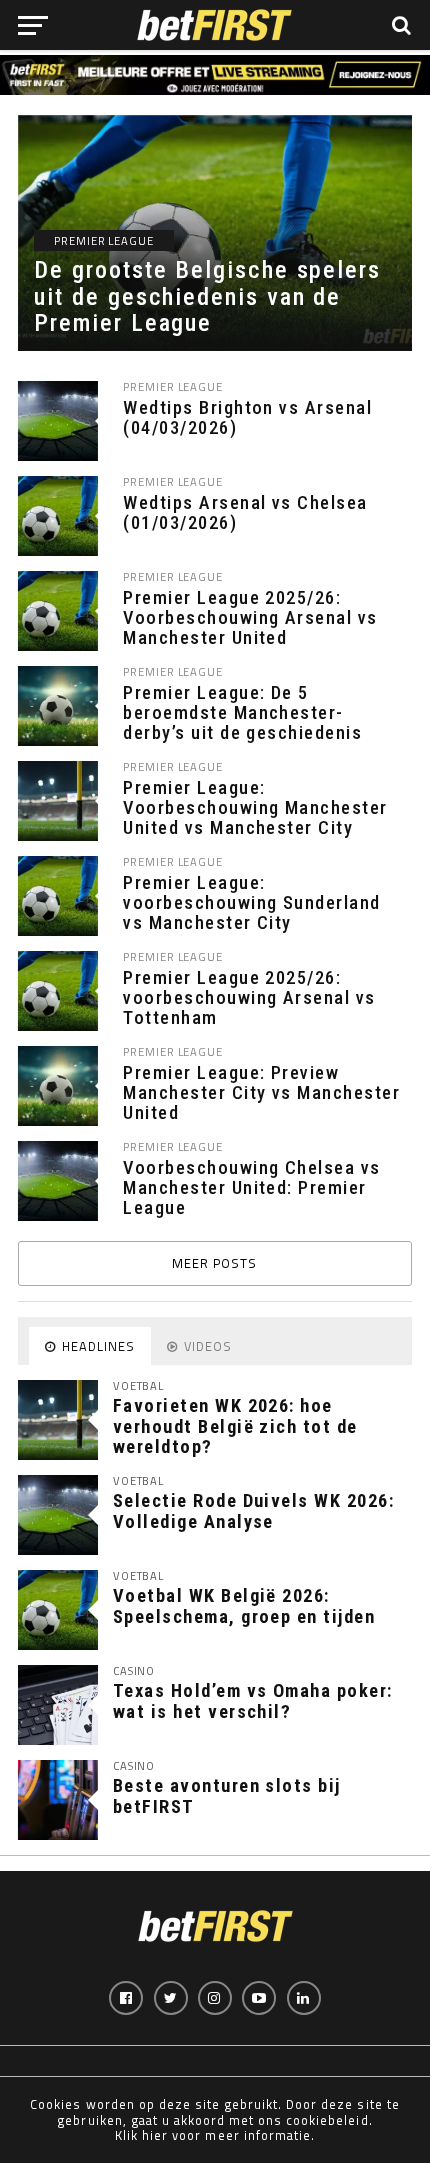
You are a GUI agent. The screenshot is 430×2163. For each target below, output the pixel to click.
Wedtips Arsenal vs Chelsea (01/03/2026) (245, 513)
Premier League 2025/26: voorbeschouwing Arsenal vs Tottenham (249, 998)
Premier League (173, 386)
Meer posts (214, 1263)
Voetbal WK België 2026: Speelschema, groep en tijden (244, 1605)
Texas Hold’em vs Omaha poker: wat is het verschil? (253, 1700)
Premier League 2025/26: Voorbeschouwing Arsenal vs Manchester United (250, 618)
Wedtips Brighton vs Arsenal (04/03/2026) (247, 418)
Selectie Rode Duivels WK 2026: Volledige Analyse (253, 1510)
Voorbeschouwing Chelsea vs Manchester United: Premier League (251, 1188)
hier (155, 2135)
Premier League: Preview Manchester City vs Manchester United (261, 1093)
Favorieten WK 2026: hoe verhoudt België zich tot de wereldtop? (235, 1425)
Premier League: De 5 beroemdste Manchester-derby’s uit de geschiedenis (242, 713)
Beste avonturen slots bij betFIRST (227, 1795)
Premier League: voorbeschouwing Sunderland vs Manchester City (251, 903)
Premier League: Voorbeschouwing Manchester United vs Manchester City (255, 808)
